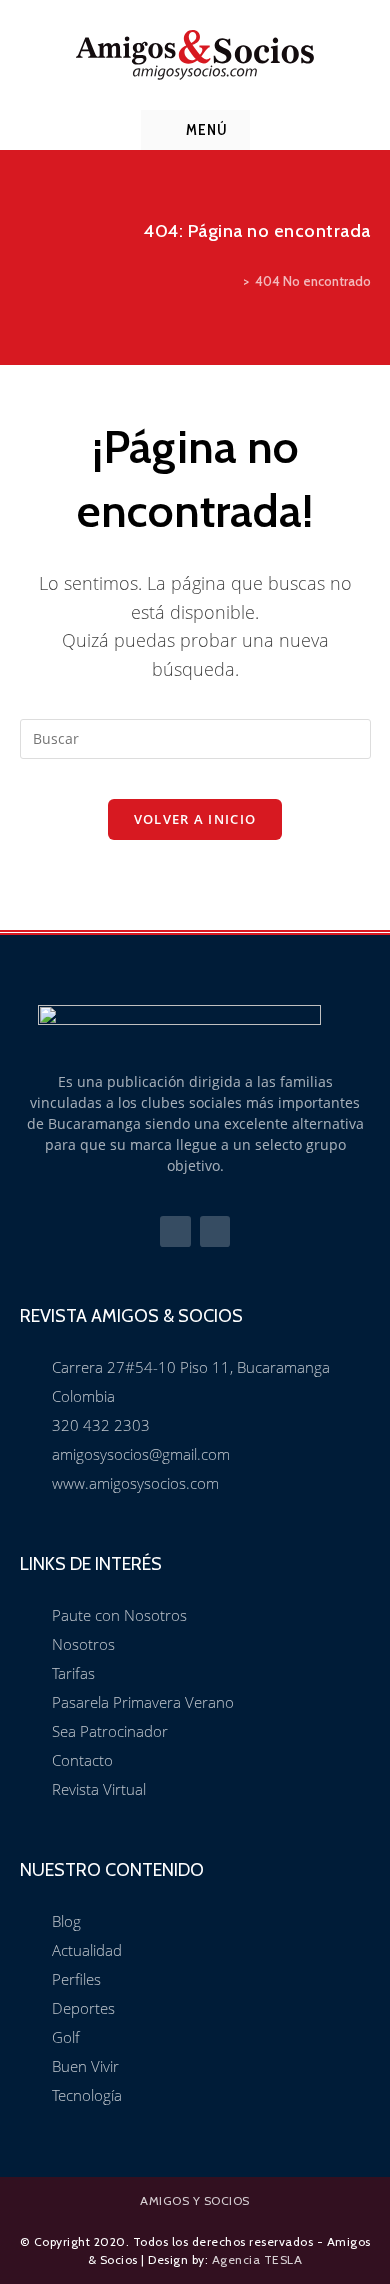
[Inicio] (232, 281)
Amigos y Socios (195, 2200)
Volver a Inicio (195, 819)
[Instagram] (215, 1231)
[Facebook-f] (175, 1231)
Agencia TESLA (257, 2259)
